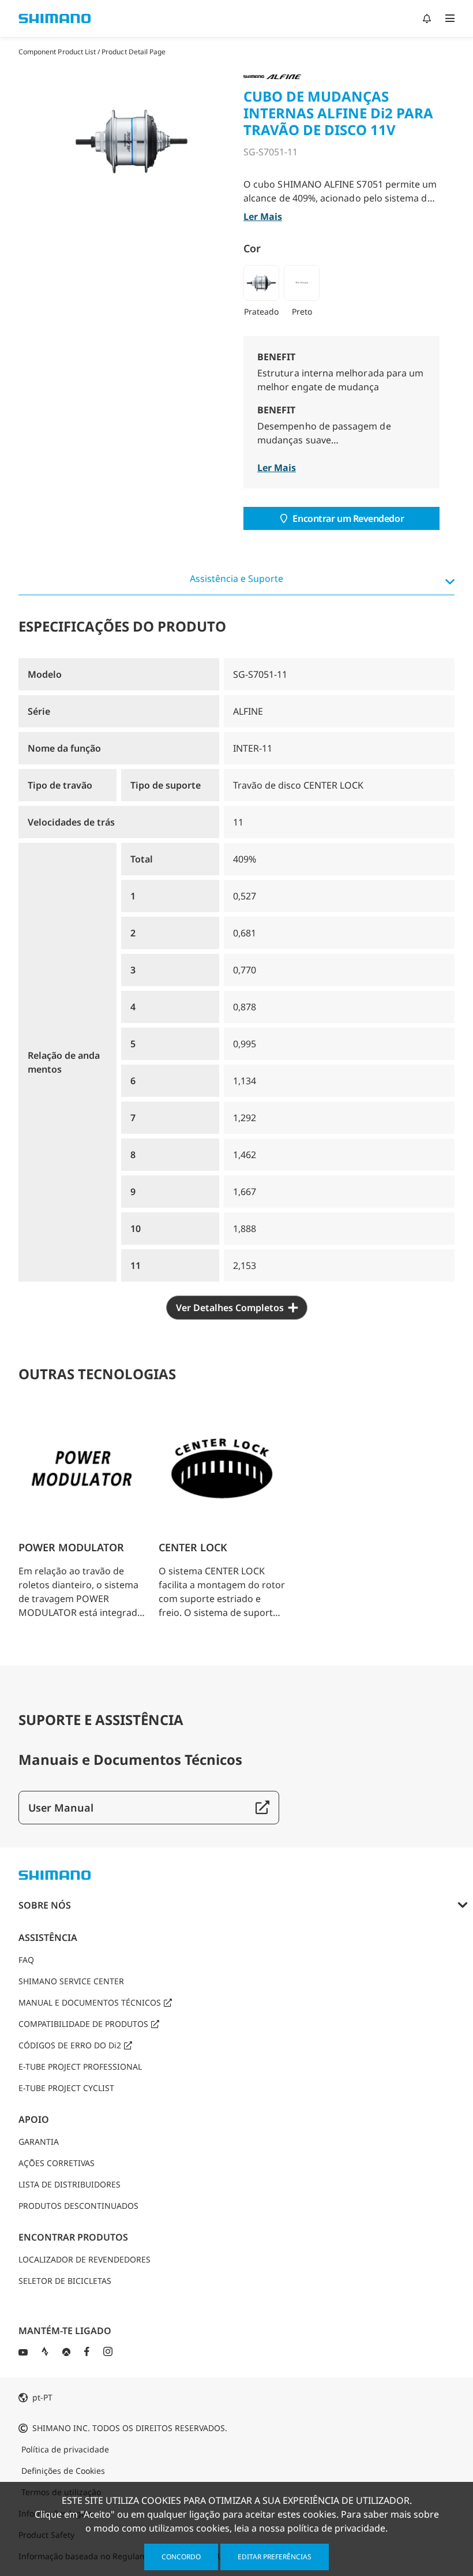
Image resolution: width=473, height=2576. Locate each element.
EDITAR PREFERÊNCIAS (275, 2557)
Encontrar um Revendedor (348, 518)
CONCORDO (181, 2557)
